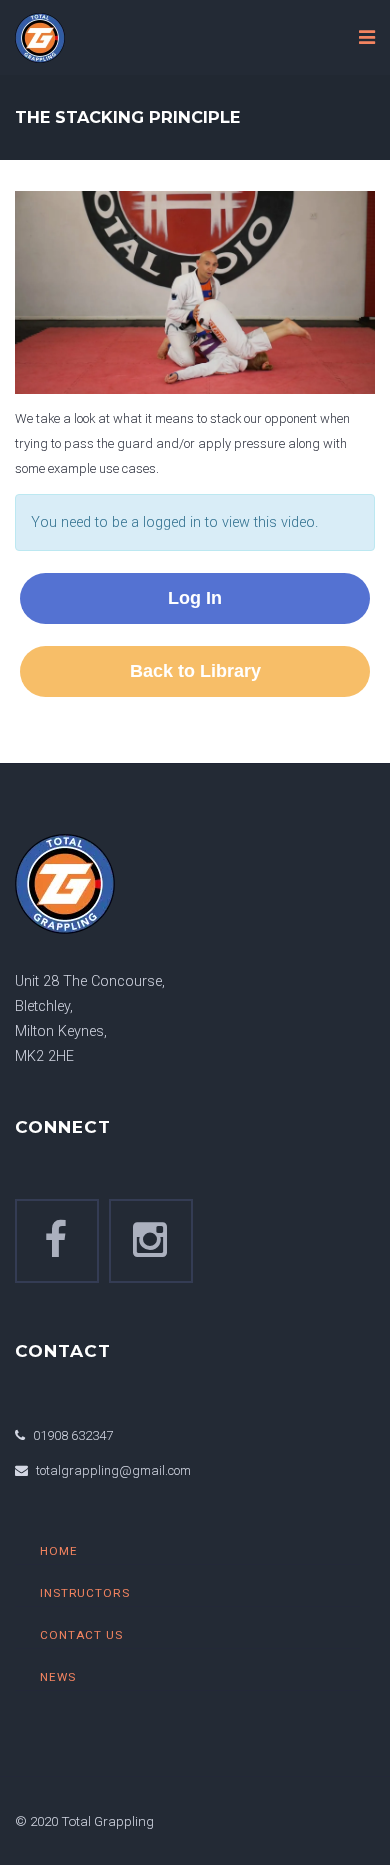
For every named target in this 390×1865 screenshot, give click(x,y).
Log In (195, 598)
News (58, 1677)
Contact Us (81, 1635)
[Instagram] (151, 1241)
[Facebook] (57, 1241)
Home (59, 1551)
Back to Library (195, 671)
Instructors (85, 1593)
